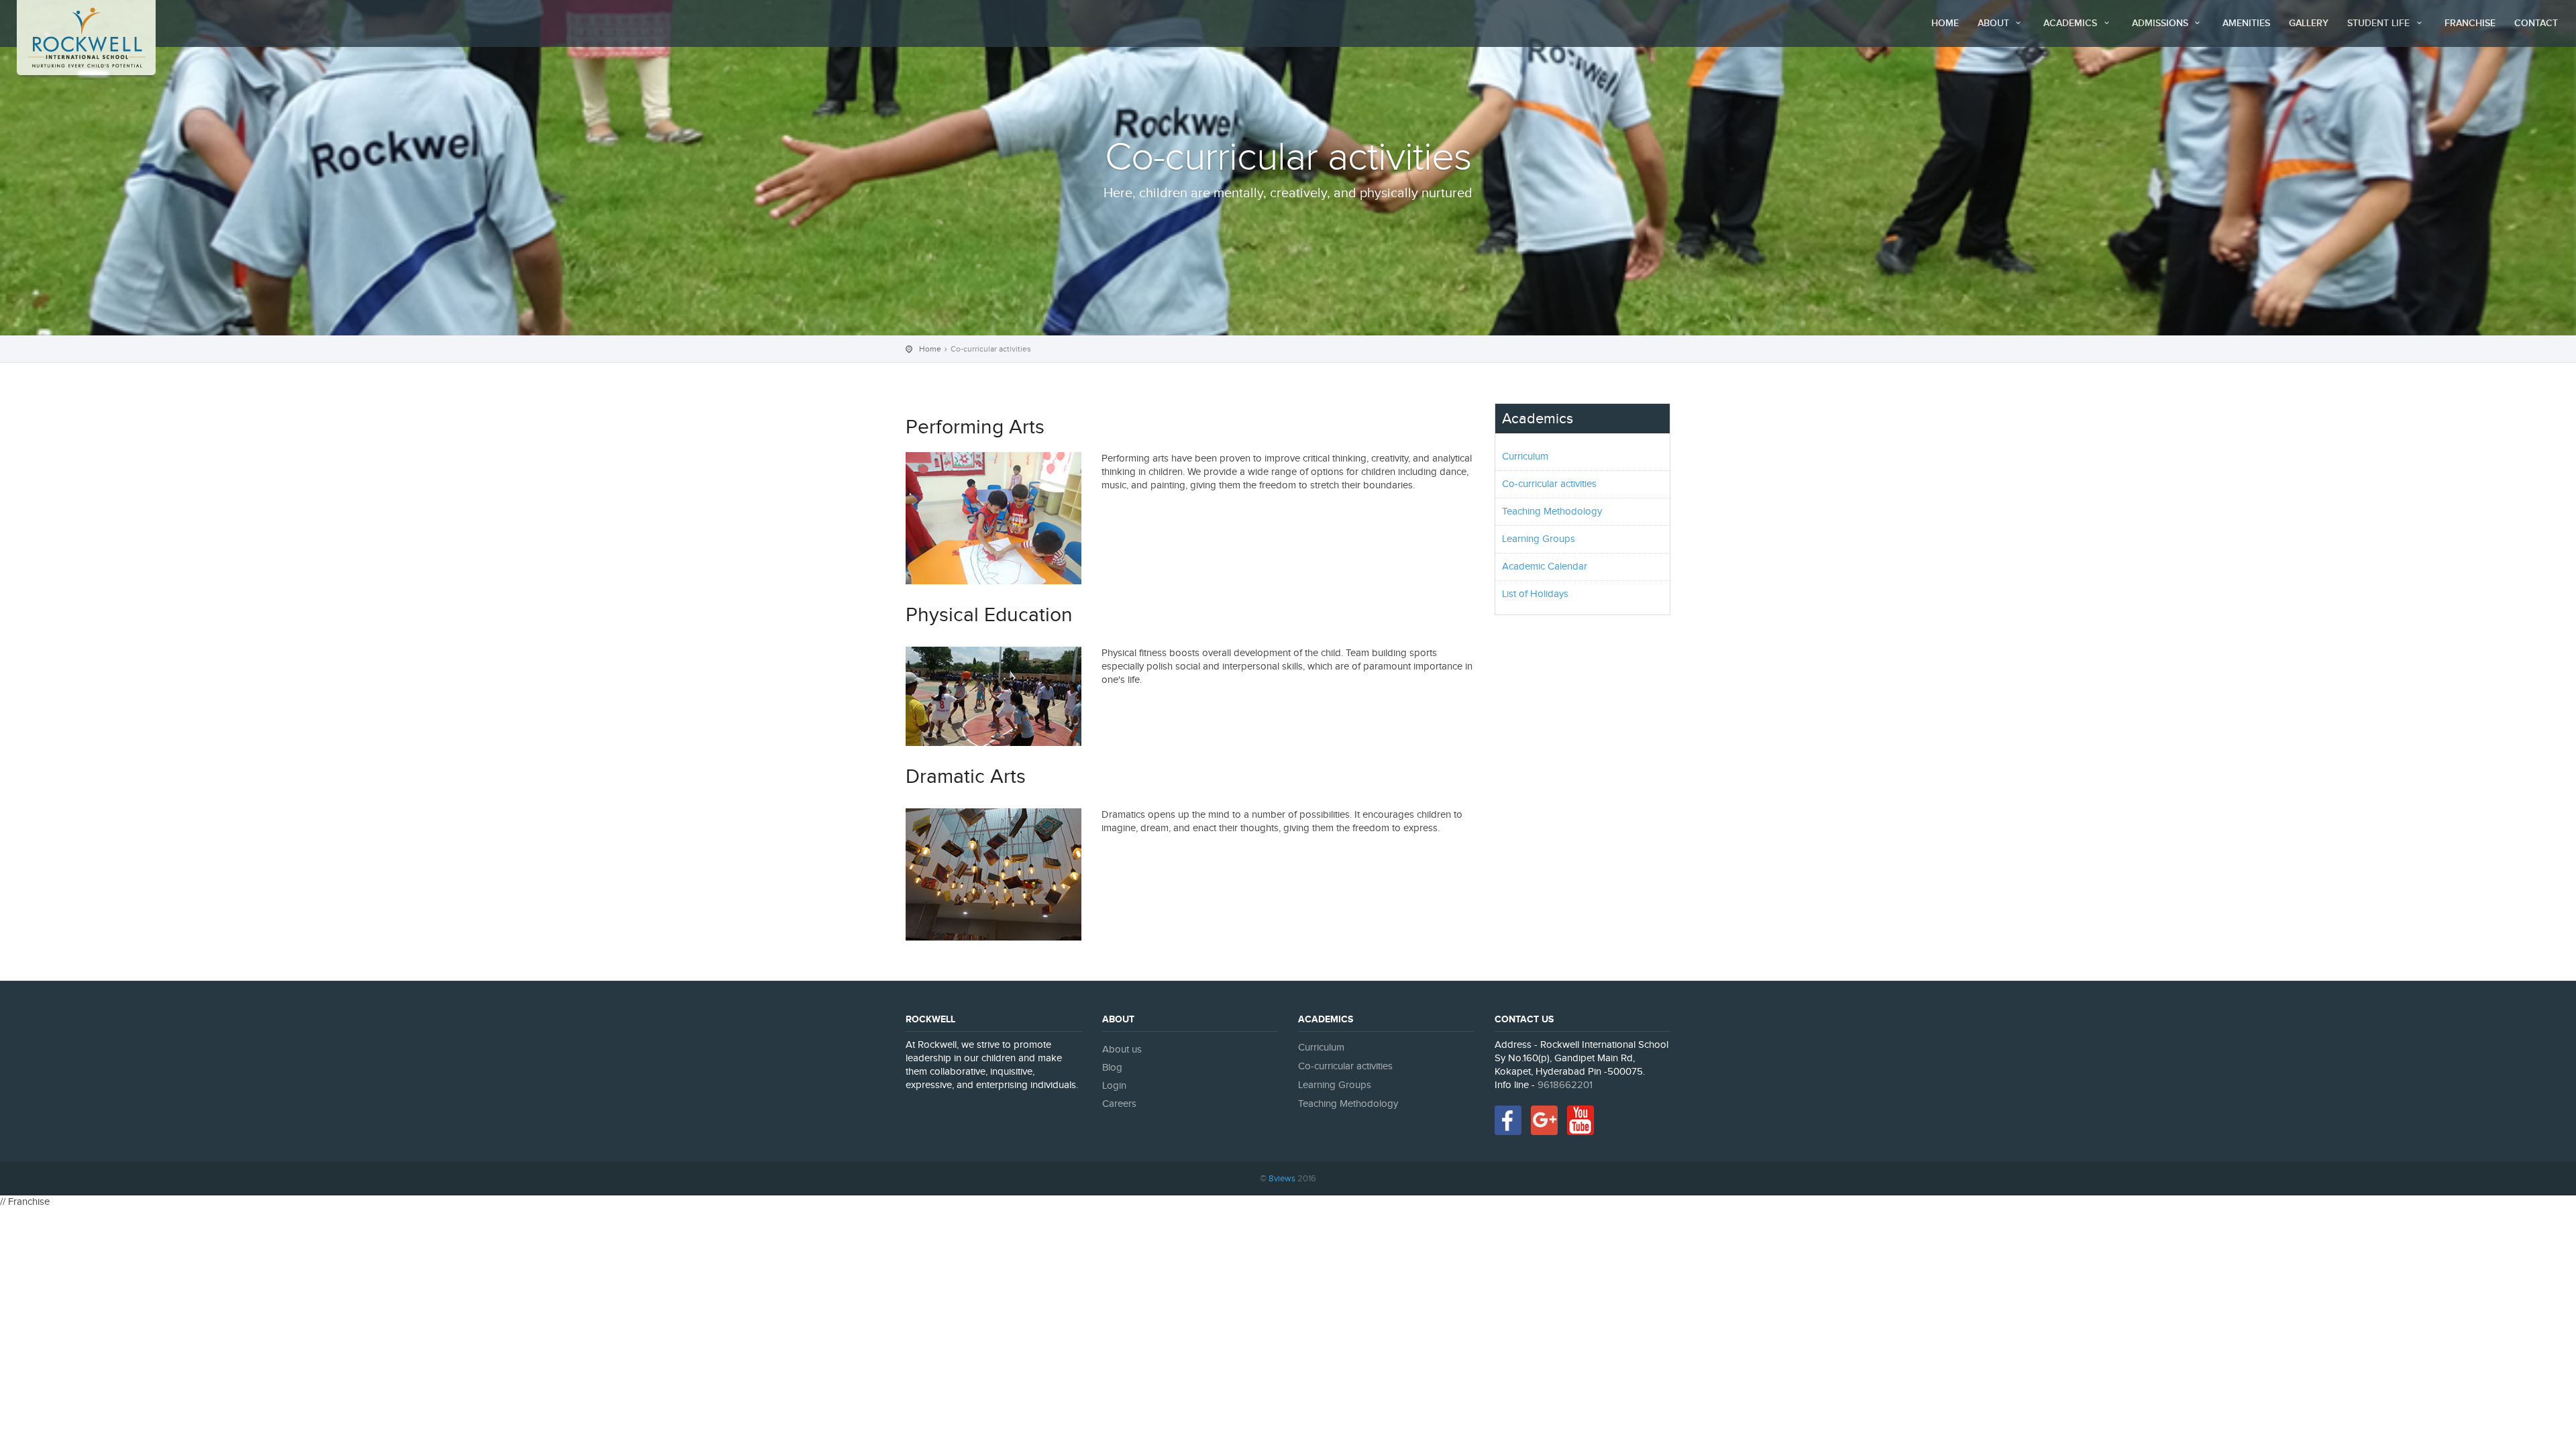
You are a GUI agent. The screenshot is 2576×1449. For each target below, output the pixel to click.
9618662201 (1565, 1085)
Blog (1112, 1068)
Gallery (2309, 23)
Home (1945, 23)
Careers (1119, 1104)
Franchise (2470, 23)
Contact (2536, 23)
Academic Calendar (1545, 567)
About (1995, 23)
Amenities (2246, 23)
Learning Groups (1539, 539)
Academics (2072, 23)
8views (1282, 1179)
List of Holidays (1535, 594)
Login (1114, 1086)
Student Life (2380, 23)
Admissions (2161, 23)
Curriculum (1525, 457)
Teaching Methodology (1552, 512)
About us (1122, 1050)
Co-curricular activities (1549, 484)
